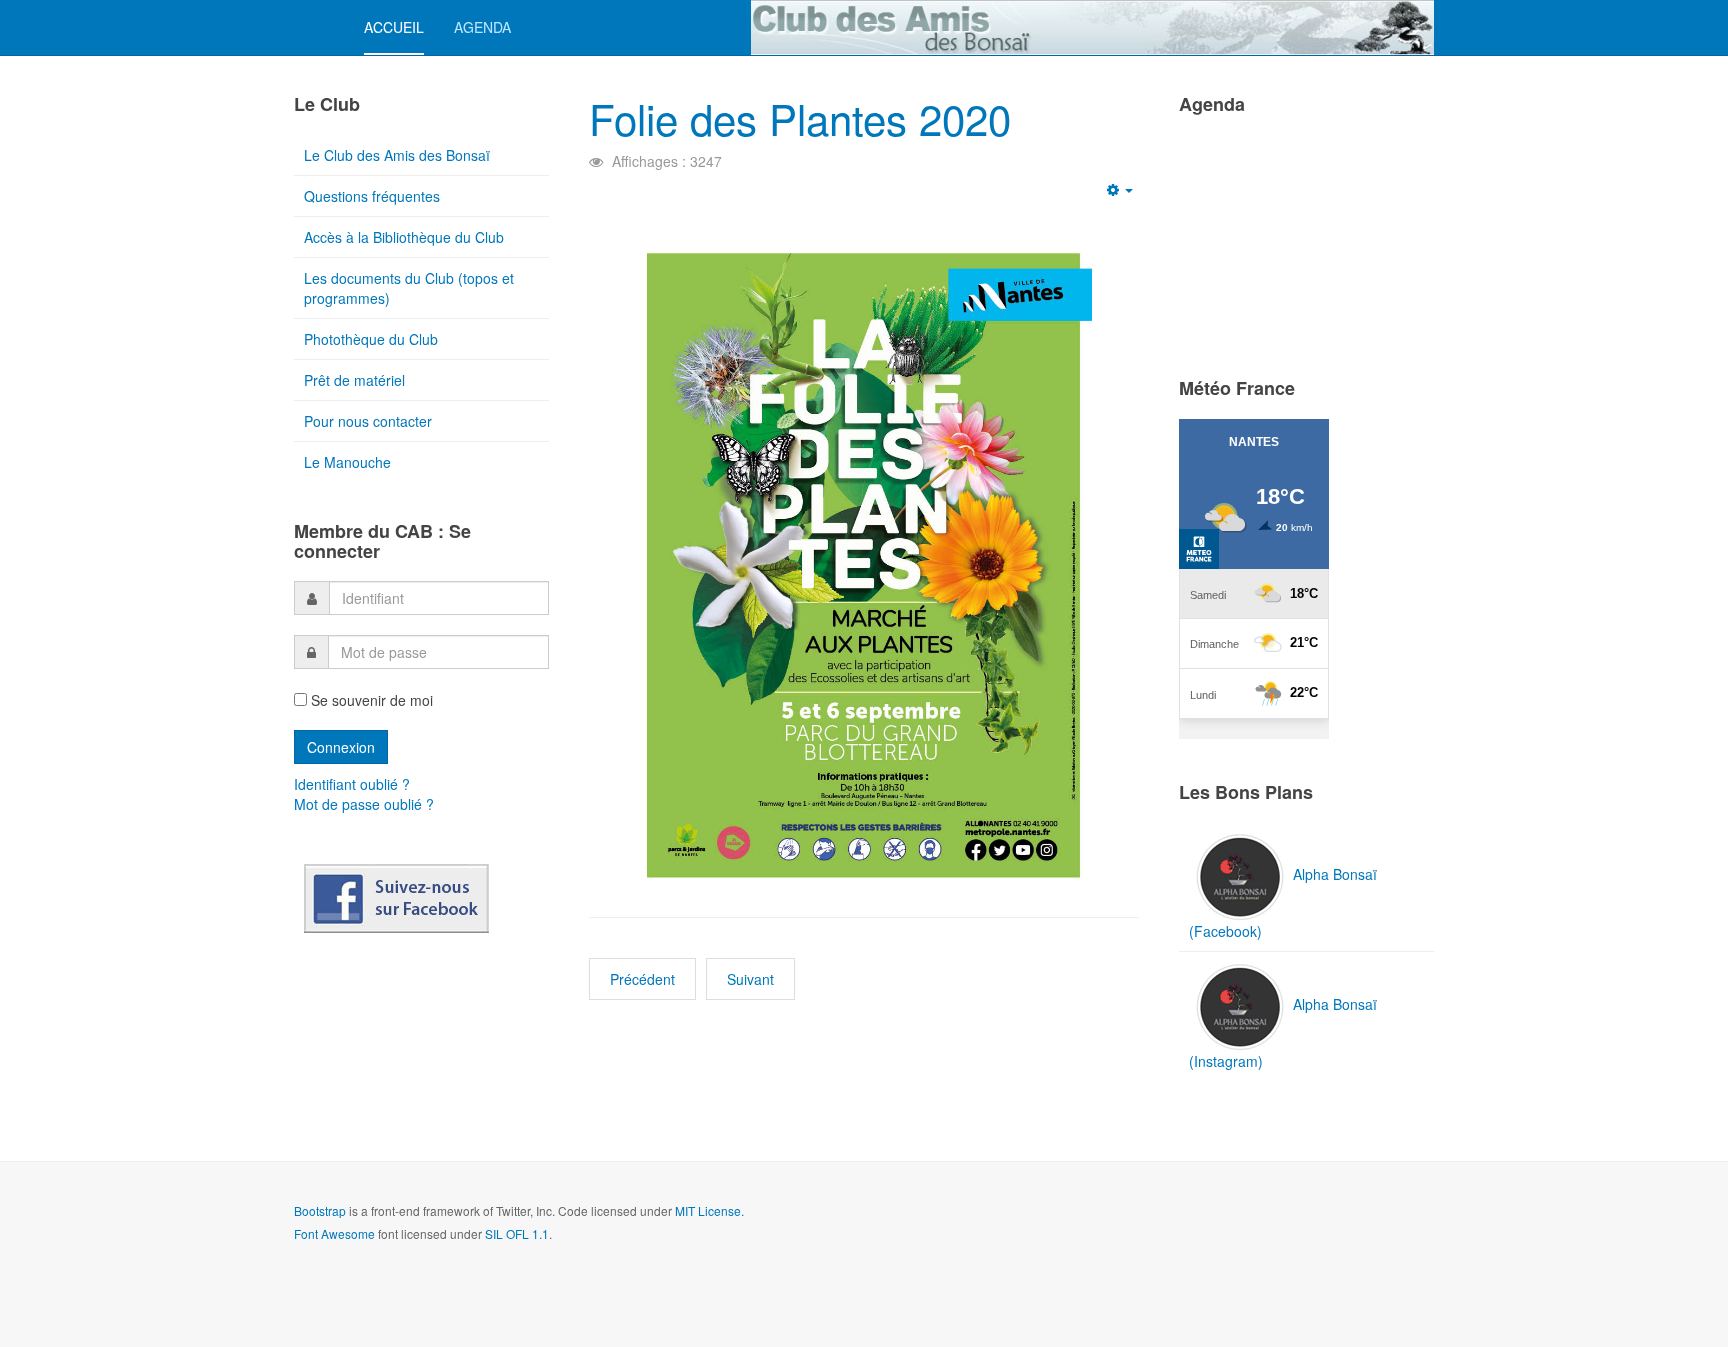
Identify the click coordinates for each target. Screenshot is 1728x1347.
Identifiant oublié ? (352, 784)
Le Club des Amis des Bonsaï (397, 155)
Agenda (482, 27)
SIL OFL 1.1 (517, 1233)
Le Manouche (347, 462)
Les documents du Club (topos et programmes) (409, 288)
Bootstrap (320, 1210)
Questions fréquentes (372, 196)
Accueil (394, 27)
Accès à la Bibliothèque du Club (404, 237)
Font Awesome (334, 1233)
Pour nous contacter (368, 421)
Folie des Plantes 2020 (800, 118)
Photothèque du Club (371, 339)
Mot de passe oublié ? (364, 804)
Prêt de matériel (354, 380)
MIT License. (709, 1210)
